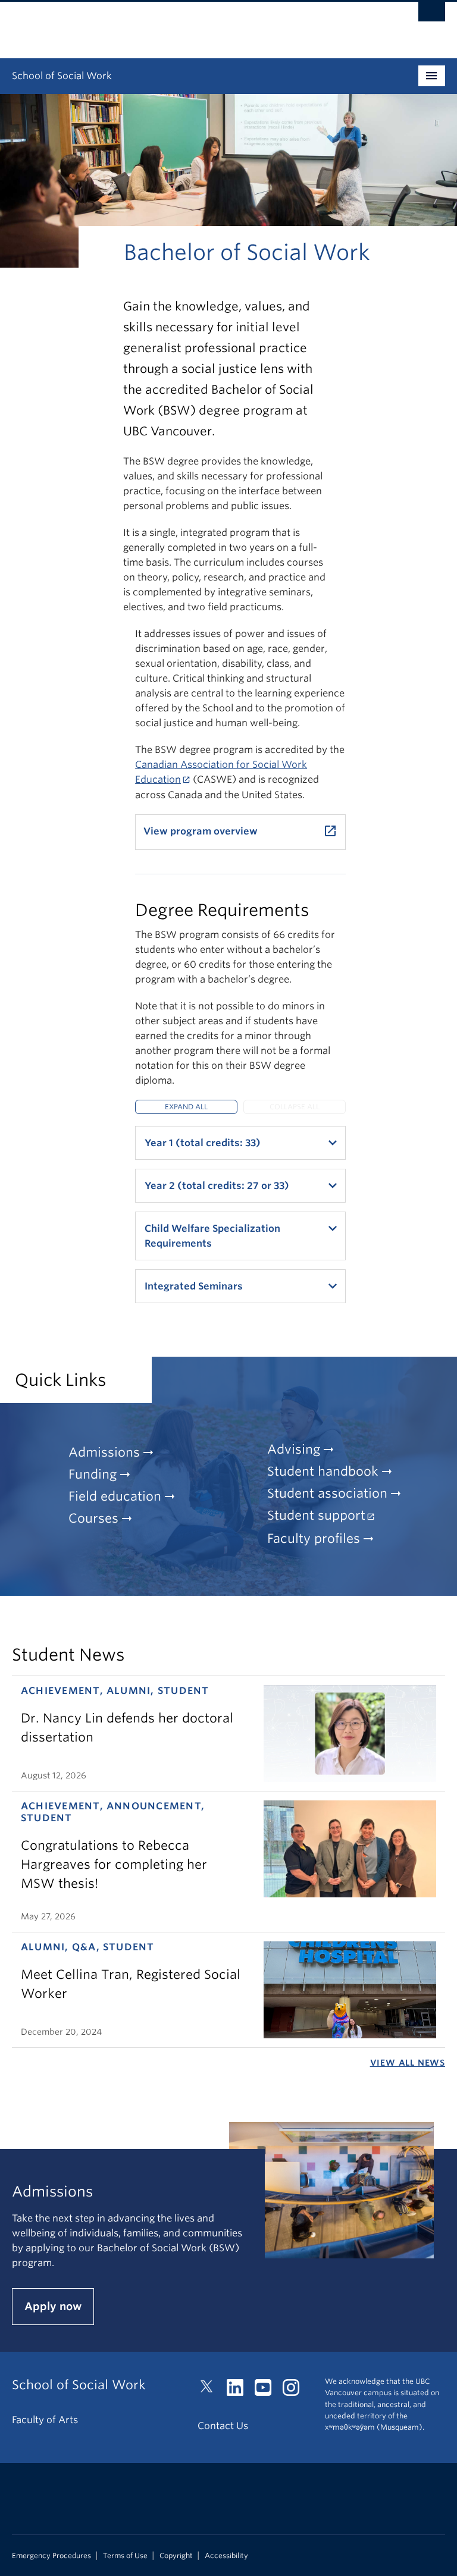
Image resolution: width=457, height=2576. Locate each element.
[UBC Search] (432, 15)
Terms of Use (125, 2556)
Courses (93, 1518)
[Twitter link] (211, 2391)
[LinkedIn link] (240, 2391)
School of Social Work (62, 76)
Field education (115, 1496)
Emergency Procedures (51, 2556)
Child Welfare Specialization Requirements (212, 1236)
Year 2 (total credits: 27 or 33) (217, 1186)
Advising (294, 1449)
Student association (327, 1493)
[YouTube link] (267, 2391)
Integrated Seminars (194, 1286)
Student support (316, 1515)
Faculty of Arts (45, 2420)
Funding (93, 1474)
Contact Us (223, 2426)
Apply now (53, 2306)
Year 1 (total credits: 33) (203, 1143)
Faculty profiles (314, 1538)
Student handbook (323, 1471)
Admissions (104, 1452)
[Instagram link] (295, 2391)
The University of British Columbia (196, 24)
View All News (408, 2063)
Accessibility (226, 2556)
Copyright (176, 2556)
